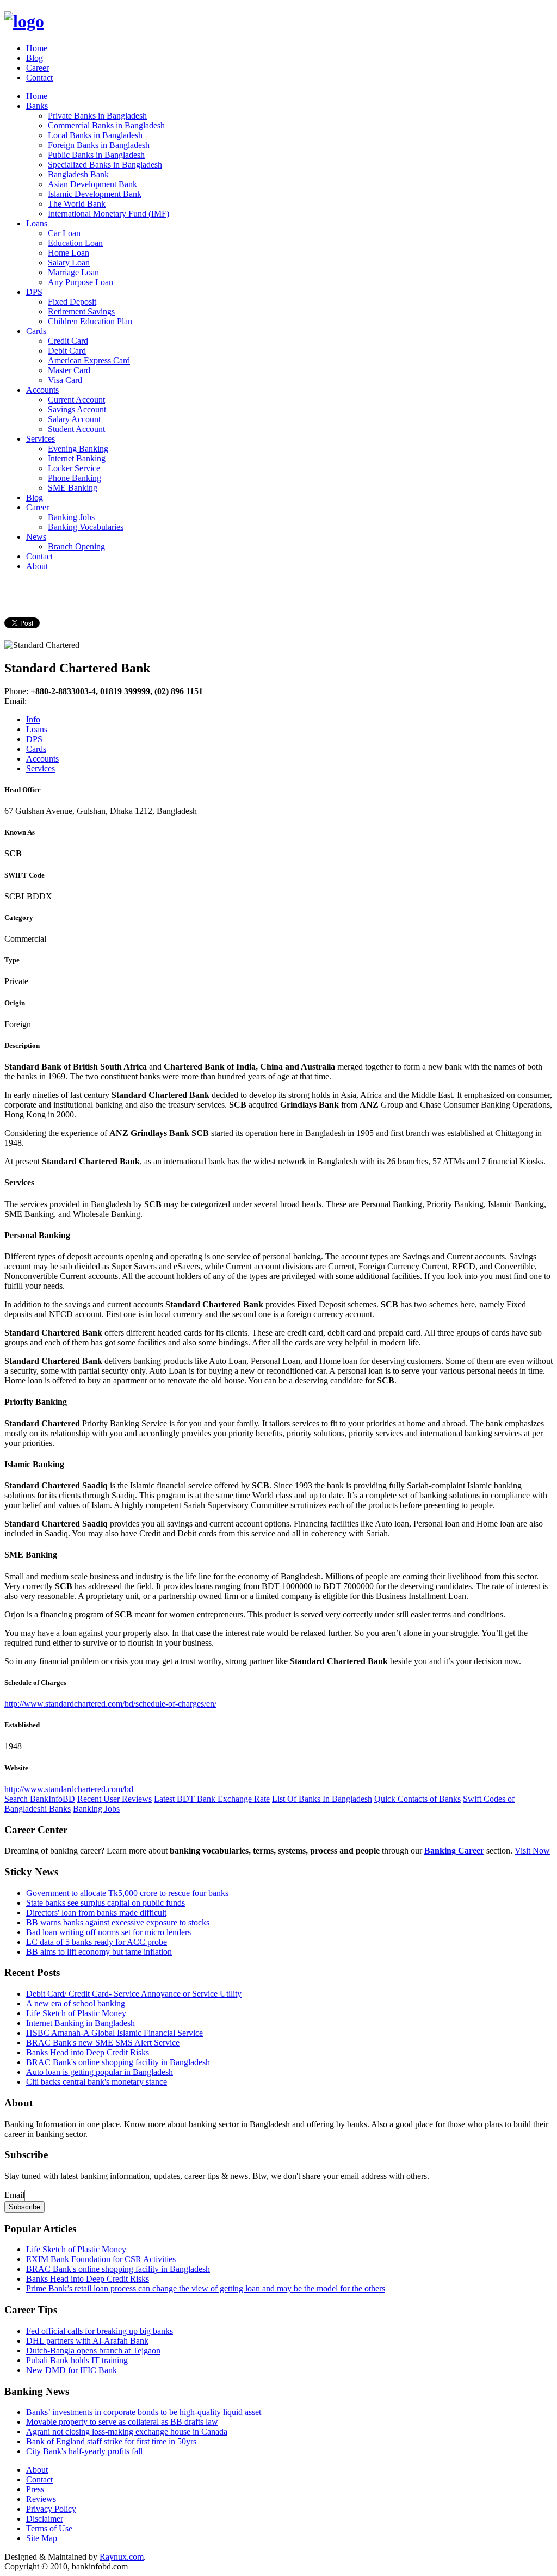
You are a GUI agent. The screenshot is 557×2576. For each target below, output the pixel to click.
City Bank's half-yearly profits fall (84, 2451)
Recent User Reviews (115, 1799)
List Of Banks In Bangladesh (322, 1799)
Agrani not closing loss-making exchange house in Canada (127, 2432)
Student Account (76, 429)
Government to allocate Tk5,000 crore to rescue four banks (127, 1893)
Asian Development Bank (92, 184)
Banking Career (454, 1851)
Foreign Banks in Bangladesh (99, 145)
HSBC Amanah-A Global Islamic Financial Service (115, 2033)
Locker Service (74, 468)
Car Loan (64, 233)
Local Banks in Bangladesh (95, 135)
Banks (37, 106)
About (37, 566)
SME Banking (73, 488)
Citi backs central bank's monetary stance (97, 2082)
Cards (36, 331)
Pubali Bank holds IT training (77, 2360)
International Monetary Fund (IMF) (109, 214)
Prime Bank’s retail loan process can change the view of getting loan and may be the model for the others (206, 2288)
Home (37, 48)
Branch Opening (76, 546)
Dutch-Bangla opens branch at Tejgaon (93, 2350)
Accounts (42, 390)
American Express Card (89, 360)
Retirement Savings (81, 311)
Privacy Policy (51, 2509)
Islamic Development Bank (95, 194)
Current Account (76, 400)
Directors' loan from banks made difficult (96, 1913)
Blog (35, 58)
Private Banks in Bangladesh (97, 116)
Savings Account (77, 409)
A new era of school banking (76, 2003)
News (36, 537)
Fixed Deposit (72, 302)
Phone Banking (75, 478)
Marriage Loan (73, 272)
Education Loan (75, 243)
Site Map (42, 2538)
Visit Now (532, 1851)
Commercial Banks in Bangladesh (106, 125)
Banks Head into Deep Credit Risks (88, 2052)
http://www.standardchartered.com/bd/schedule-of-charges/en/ (110, 1704)
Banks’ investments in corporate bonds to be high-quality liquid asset (144, 2412)
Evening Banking (78, 449)
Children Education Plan (90, 321)
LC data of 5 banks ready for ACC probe (97, 1942)
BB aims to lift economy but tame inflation (99, 1952)
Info (33, 719)
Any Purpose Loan (81, 282)
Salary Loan (69, 262)
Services (41, 439)
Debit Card (67, 351)
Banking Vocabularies (86, 527)
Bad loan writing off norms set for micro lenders (109, 1932)
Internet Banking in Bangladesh (81, 2023)
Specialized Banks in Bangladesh (105, 165)
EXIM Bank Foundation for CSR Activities (101, 2259)
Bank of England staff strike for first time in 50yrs (111, 2441)
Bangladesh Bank (78, 174)
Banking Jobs (71, 517)
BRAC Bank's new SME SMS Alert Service (103, 2043)
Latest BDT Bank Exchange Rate (212, 1799)
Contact (39, 78)
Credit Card (68, 341)
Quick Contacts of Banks (417, 1799)
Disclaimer (45, 2519)
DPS (34, 292)
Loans (37, 223)
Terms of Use (49, 2528)
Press (35, 2489)
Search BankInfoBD (40, 1799)
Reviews (41, 2499)
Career (38, 68)
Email (14, 2195)
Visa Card (65, 380)
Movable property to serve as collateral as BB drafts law (122, 2422)
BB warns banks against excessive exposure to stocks (118, 1922)
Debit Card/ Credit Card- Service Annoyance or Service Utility (134, 1994)
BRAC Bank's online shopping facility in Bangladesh (118, 2062)
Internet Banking (77, 458)
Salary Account (74, 419)
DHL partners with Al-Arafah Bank (87, 2341)
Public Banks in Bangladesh (96, 155)
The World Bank (77, 204)
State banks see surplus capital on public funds (106, 1903)
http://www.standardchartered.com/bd (69, 1789)
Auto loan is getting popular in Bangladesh (100, 2072)
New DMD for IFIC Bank (72, 2370)
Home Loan (69, 253)
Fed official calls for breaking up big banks (100, 2331)
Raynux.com (122, 2557)
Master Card (69, 370)
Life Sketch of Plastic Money (76, 2013)
